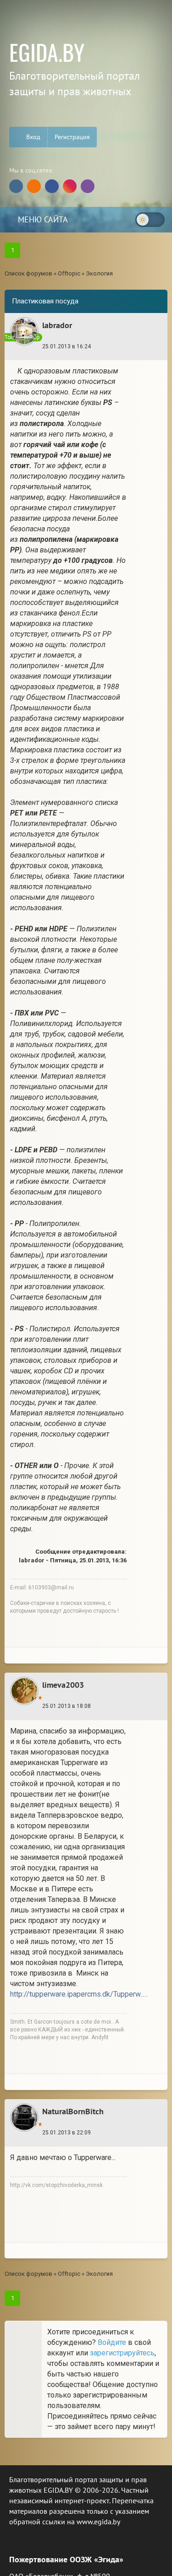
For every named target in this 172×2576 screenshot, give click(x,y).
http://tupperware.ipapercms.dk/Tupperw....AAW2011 (79, 1994)
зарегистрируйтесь (122, 2353)
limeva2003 (63, 1685)
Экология (99, 273)
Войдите (112, 2342)
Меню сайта (42, 219)
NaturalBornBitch (73, 2111)
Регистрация (72, 137)
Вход (32, 137)
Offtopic (69, 273)
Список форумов (28, 273)
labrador (57, 325)
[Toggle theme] (150, 220)
